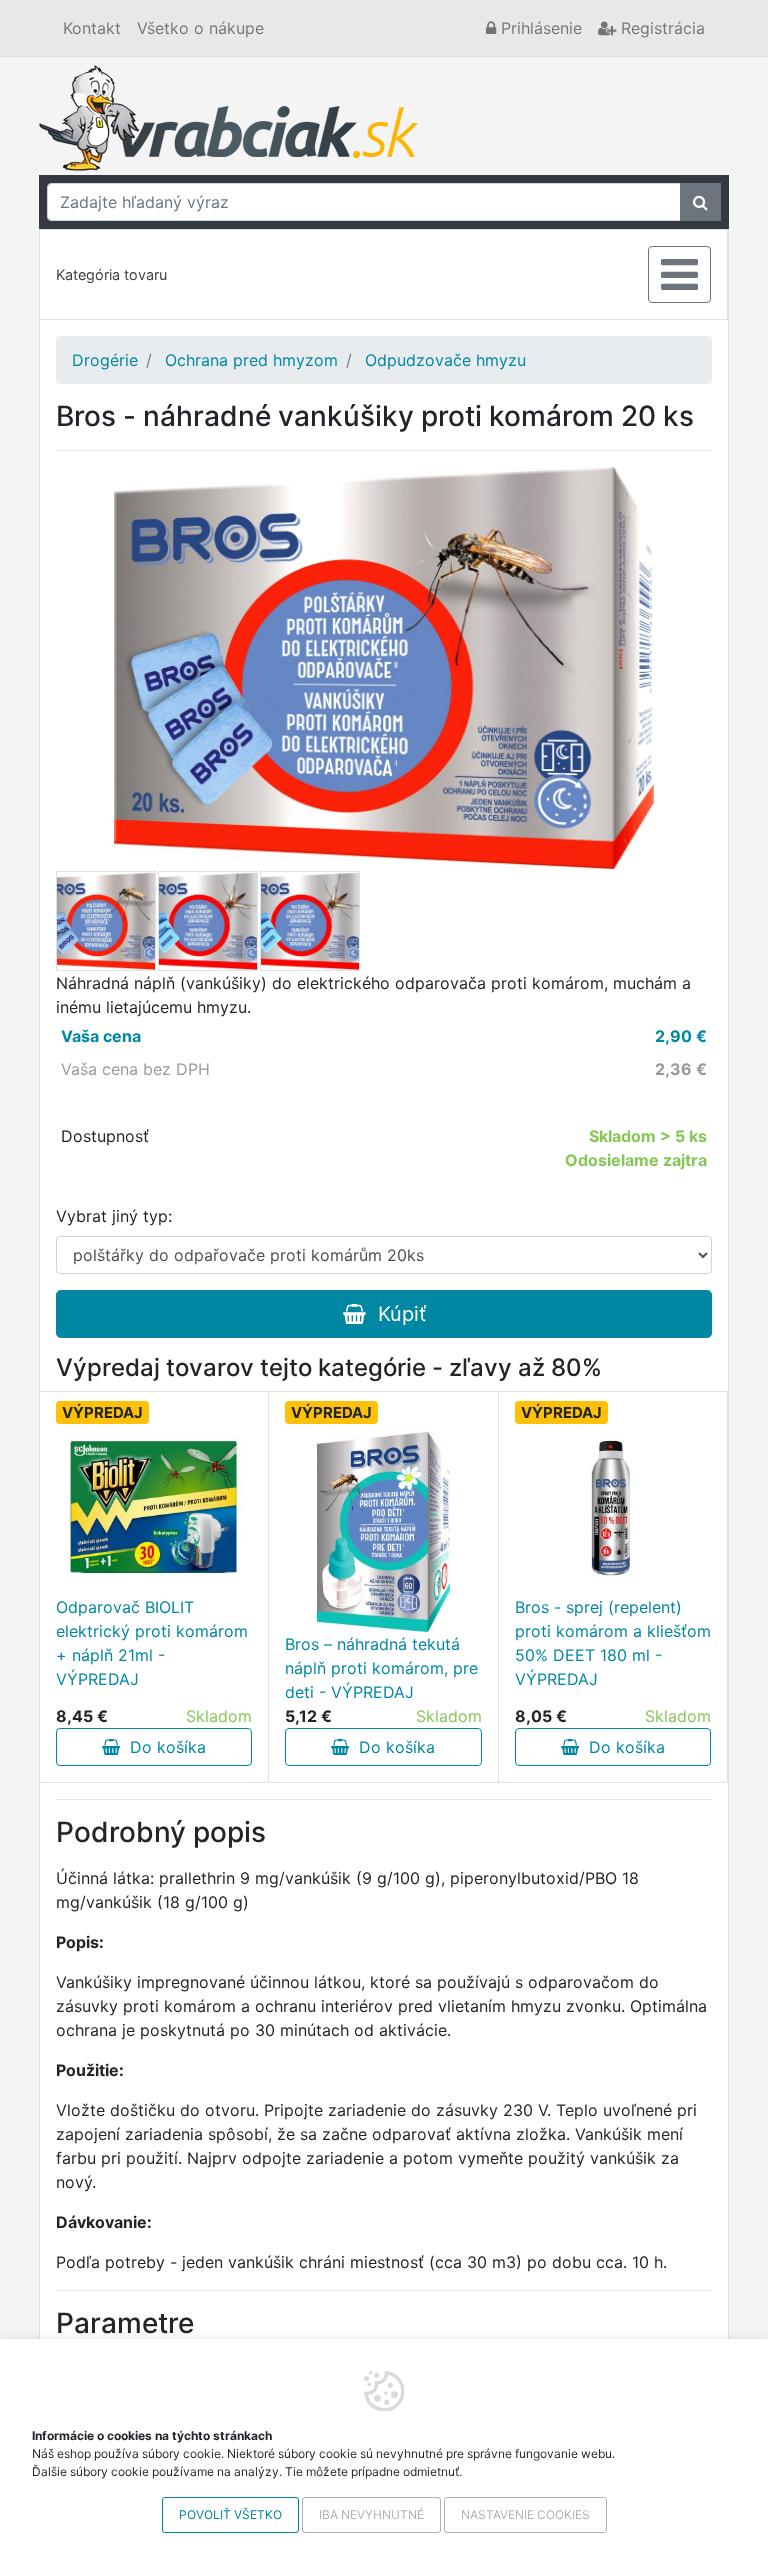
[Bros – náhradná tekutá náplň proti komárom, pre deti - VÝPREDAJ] (383, 1532)
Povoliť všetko (230, 2514)
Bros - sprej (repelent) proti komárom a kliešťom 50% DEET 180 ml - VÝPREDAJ (613, 1643)
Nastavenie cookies (525, 2514)
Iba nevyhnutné (371, 2514)
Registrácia (660, 28)
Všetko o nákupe (200, 28)
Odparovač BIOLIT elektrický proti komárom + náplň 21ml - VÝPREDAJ (152, 1643)
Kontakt (92, 28)
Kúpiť (396, 1314)
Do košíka (163, 1747)
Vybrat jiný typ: (114, 1216)
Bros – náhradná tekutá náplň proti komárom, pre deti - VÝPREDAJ (381, 1668)
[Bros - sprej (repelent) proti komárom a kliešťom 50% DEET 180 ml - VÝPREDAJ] (613, 1507)
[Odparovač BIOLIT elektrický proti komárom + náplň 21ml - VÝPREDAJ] (154, 1507)
